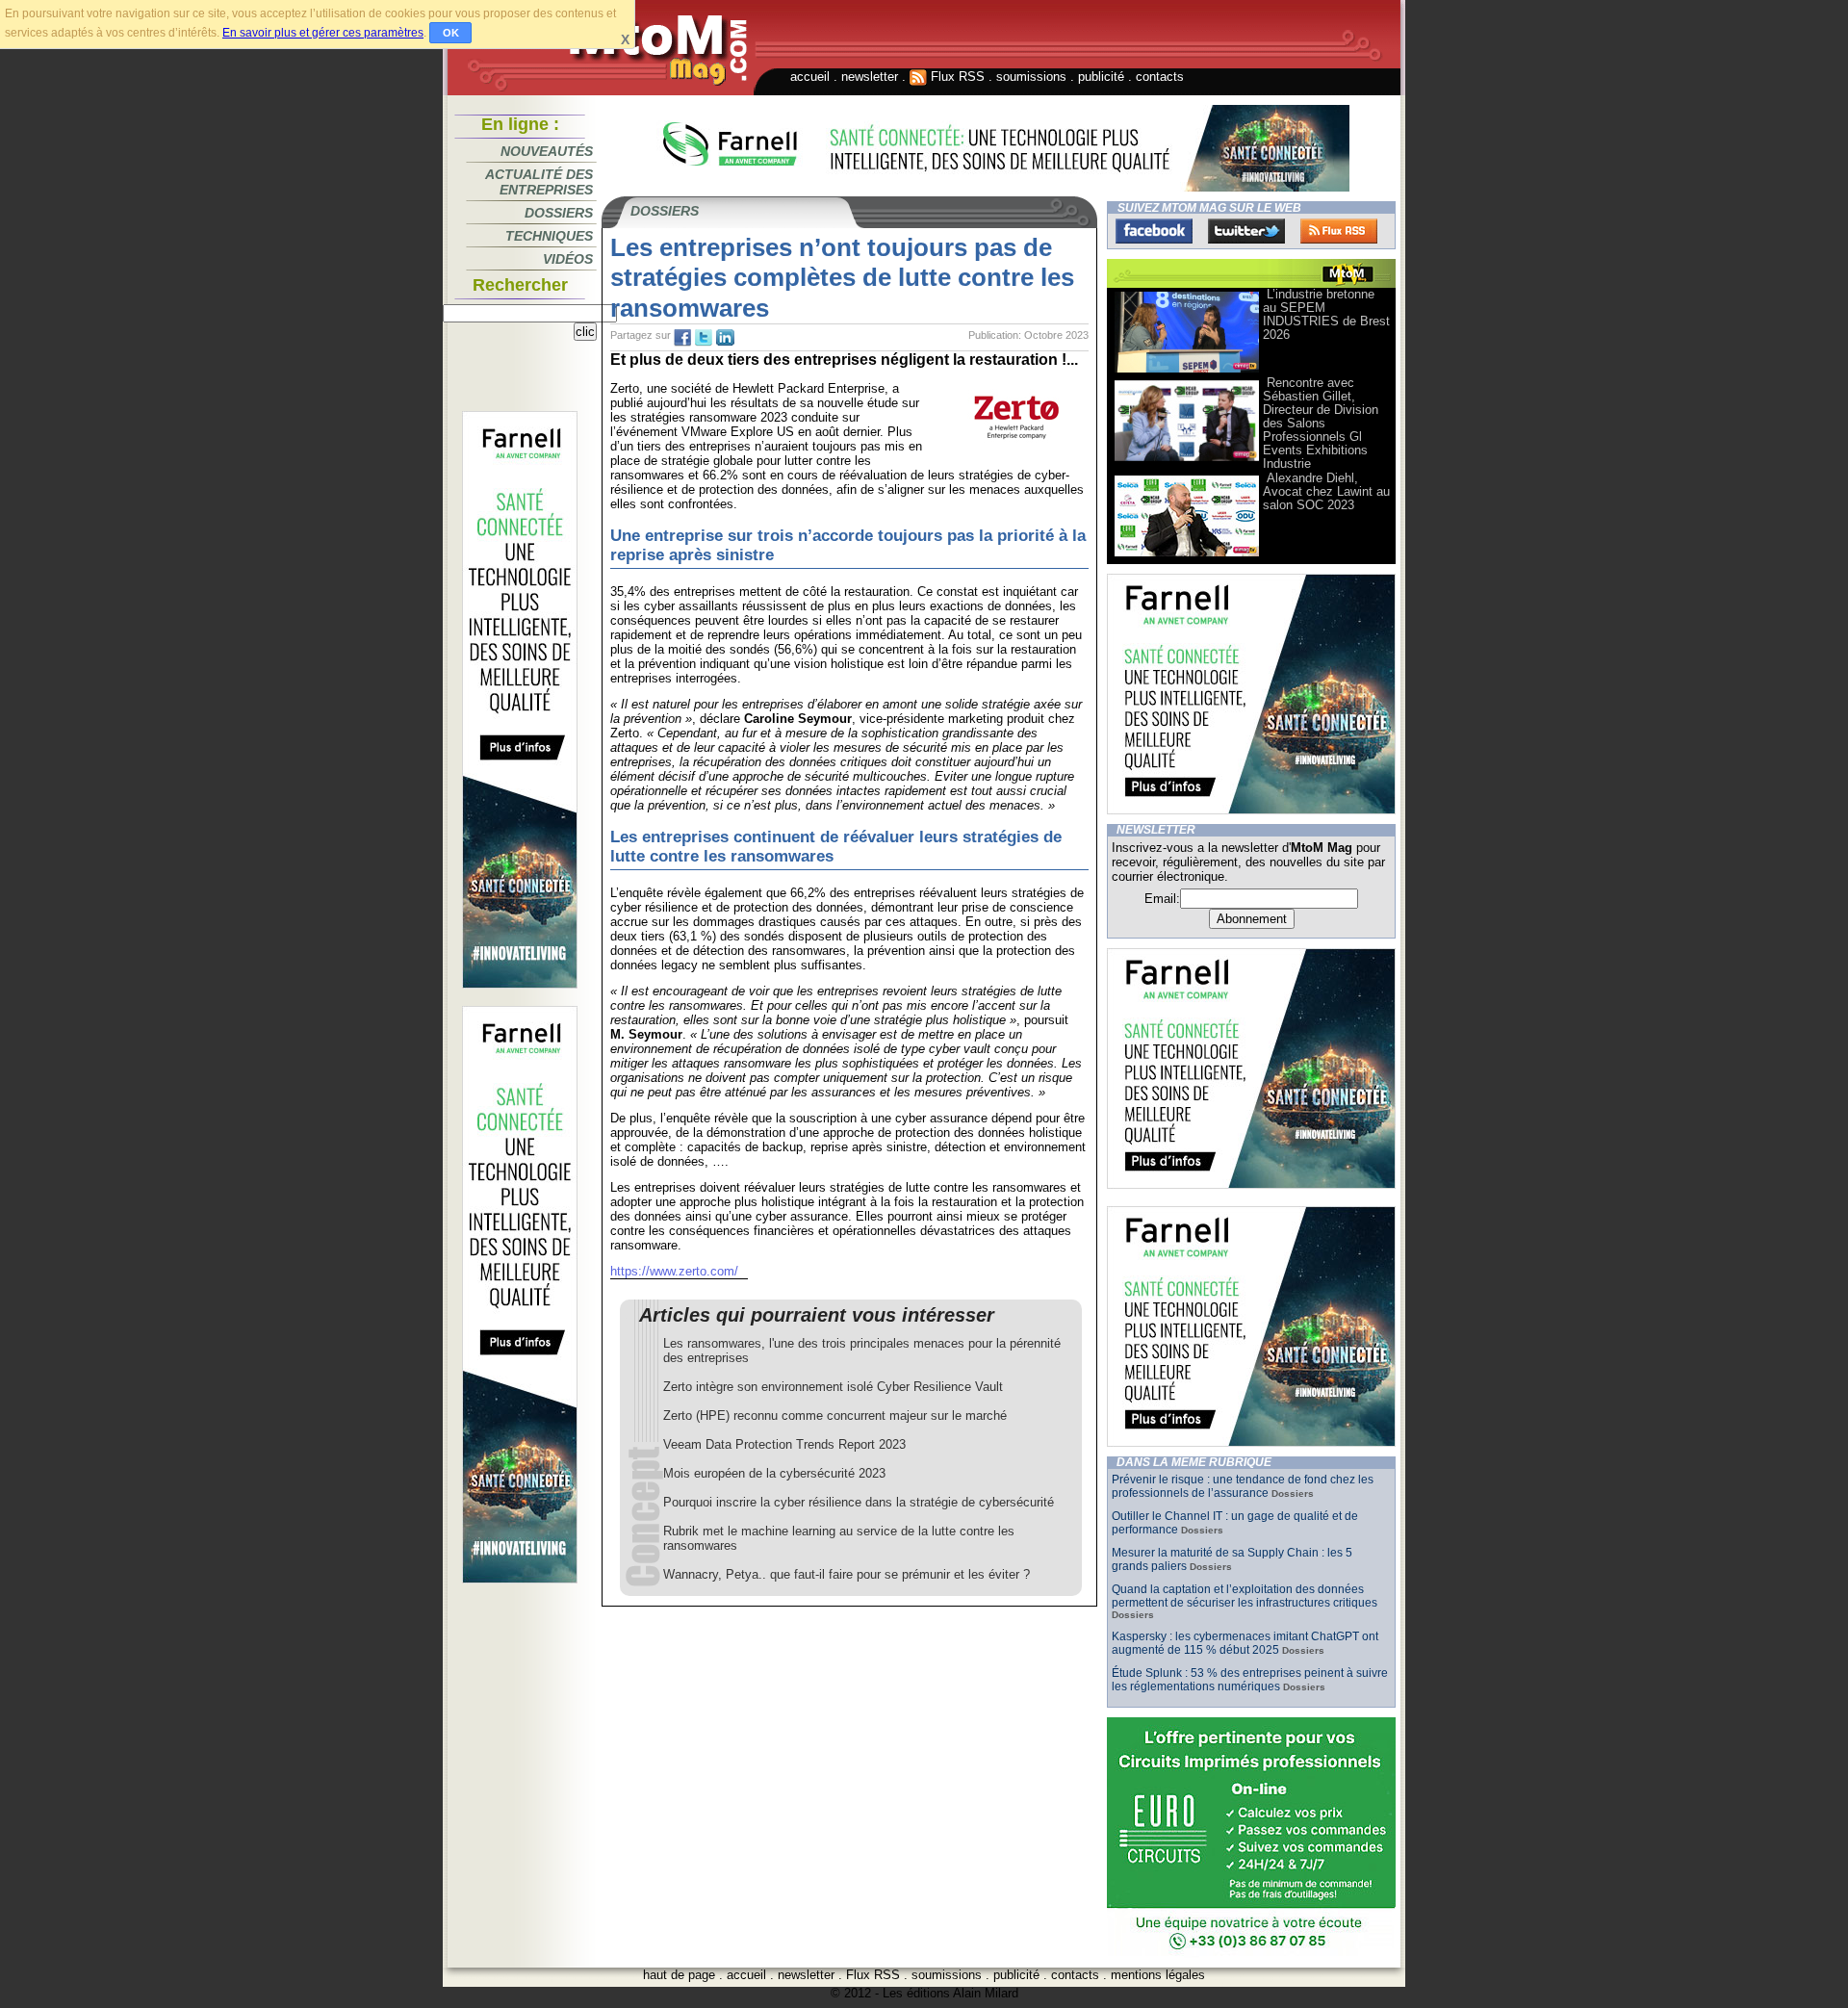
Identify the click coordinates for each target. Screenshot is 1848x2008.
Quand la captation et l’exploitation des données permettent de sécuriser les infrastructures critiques (1245, 1596)
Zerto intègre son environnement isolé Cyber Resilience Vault (833, 1387)
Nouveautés (547, 151)
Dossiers (559, 213)
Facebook (1154, 231)
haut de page (679, 1975)
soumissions (1031, 77)
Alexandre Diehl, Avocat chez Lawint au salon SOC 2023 (1326, 491)
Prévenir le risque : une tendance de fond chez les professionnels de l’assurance (1243, 1486)
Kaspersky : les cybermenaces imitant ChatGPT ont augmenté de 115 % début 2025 (1245, 1643)
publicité (1101, 77)
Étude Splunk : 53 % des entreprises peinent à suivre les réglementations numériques (1250, 1680)
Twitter (1246, 231)
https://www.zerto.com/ (674, 1271)
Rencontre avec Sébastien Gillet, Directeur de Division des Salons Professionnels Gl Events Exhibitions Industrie (1321, 423)
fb (682, 338)
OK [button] (451, 33)
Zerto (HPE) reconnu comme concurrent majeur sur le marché (835, 1416)
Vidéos (568, 259)
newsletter (870, 77)
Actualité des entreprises (539, 182)
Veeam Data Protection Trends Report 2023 (784, 1444)
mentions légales (1158, 1975)
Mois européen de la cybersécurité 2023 (774, 1473)
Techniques (549, 236)
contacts (1160, 77)
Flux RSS (956, 77)
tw (704, 338)
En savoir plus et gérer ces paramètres (323, 33)
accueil (810, 77)
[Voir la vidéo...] (1187, 371)
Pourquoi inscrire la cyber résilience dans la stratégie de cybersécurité (859, 1502)
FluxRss (1339, 231)
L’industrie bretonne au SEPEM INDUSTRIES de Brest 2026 (1326, 314)
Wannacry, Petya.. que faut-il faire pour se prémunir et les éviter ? (847, 1574)
